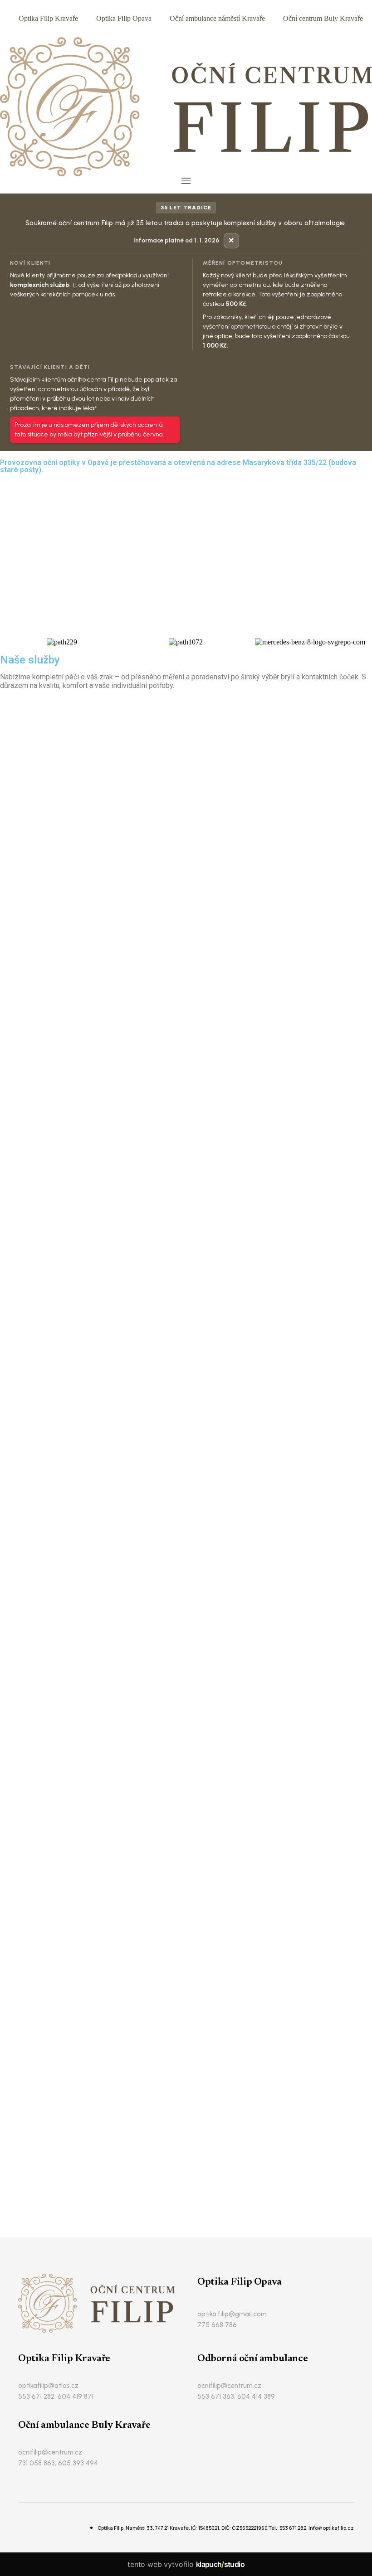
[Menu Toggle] (186, 181)
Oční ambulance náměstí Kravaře (217, 18)
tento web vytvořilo (186, 2564)
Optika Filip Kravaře (48, 18)
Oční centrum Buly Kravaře (323, 18)
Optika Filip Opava (124, 18)
